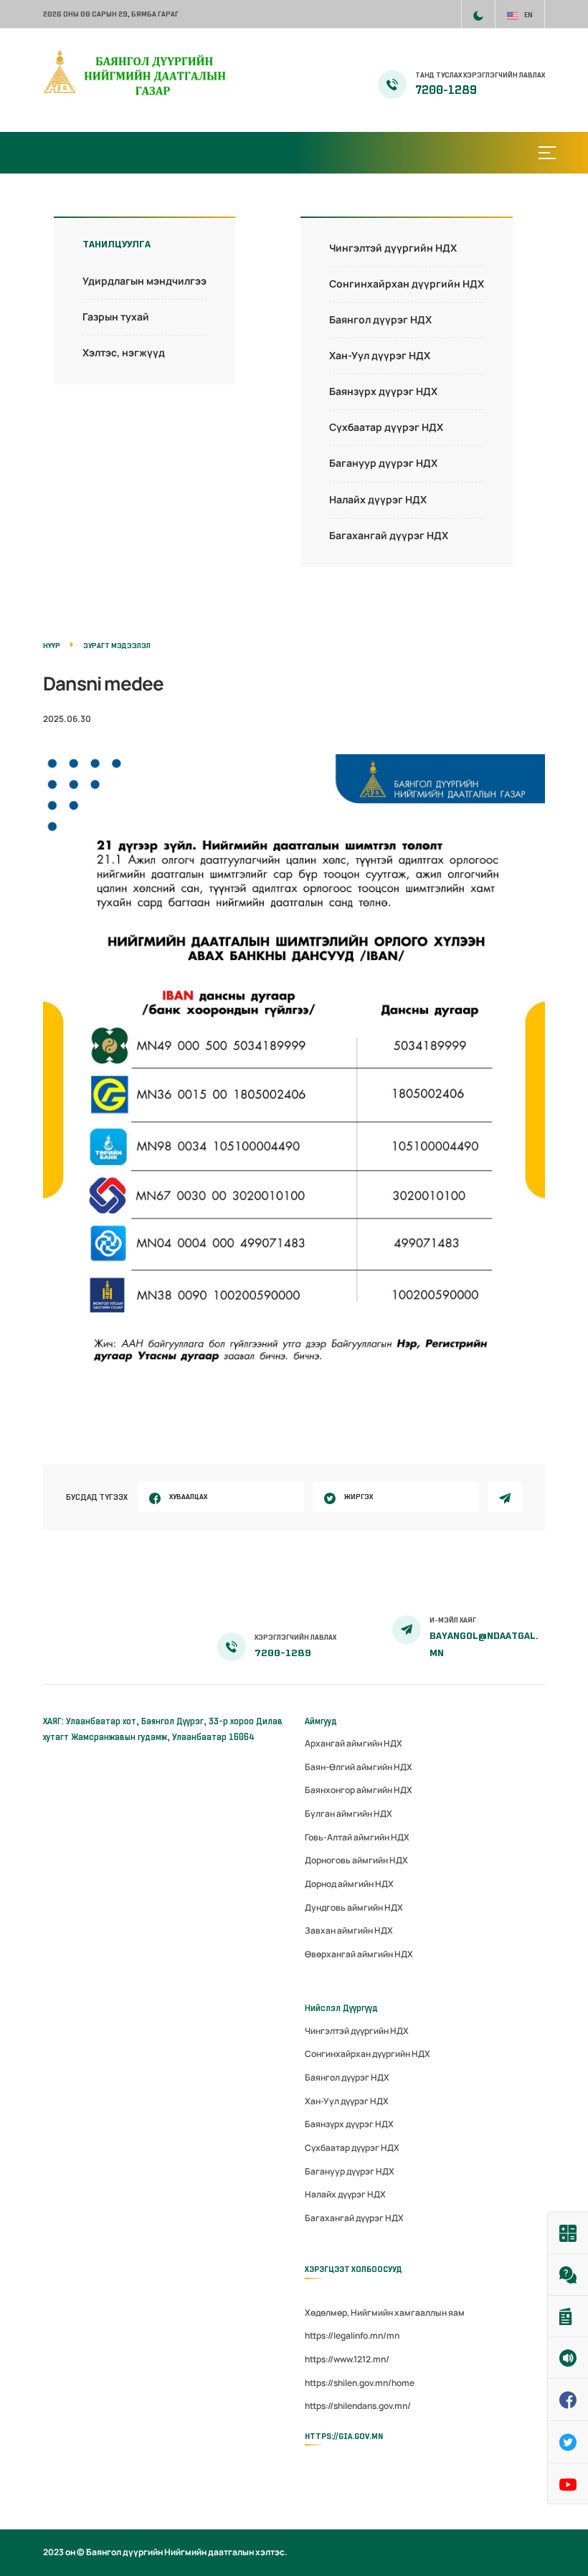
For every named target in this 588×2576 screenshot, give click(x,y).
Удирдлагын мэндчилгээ (144, 281)
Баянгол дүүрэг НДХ (380, 319)
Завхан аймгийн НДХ (349, 1930)
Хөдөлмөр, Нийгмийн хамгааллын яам (385, 2313)
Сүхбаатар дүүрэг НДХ (386, 427)
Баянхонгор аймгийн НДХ (359, 1790)
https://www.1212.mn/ (347, 2359)
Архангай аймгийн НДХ (354, 1743)
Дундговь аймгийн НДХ (354, 1907)
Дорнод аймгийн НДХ (349, 1884)
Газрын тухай (116, 317)
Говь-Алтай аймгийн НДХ (357, 1837)
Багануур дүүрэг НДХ (383, 463)
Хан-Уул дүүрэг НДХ (380, 355)
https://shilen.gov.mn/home (360, 2383)
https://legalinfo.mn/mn (352, 2335)
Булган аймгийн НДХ (348, 1814)
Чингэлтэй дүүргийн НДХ (393, 248)
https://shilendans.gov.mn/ (358, 2406)
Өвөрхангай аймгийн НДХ (359, 1954)
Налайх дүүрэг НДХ (378, 499)
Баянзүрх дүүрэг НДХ (383, 391)
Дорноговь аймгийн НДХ (356, 1860)
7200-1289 (446, 90)
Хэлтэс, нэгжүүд (124, 352)
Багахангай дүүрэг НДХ (389, 535)
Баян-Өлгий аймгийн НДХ (359, 1767)
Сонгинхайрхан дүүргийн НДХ (407, 284)
